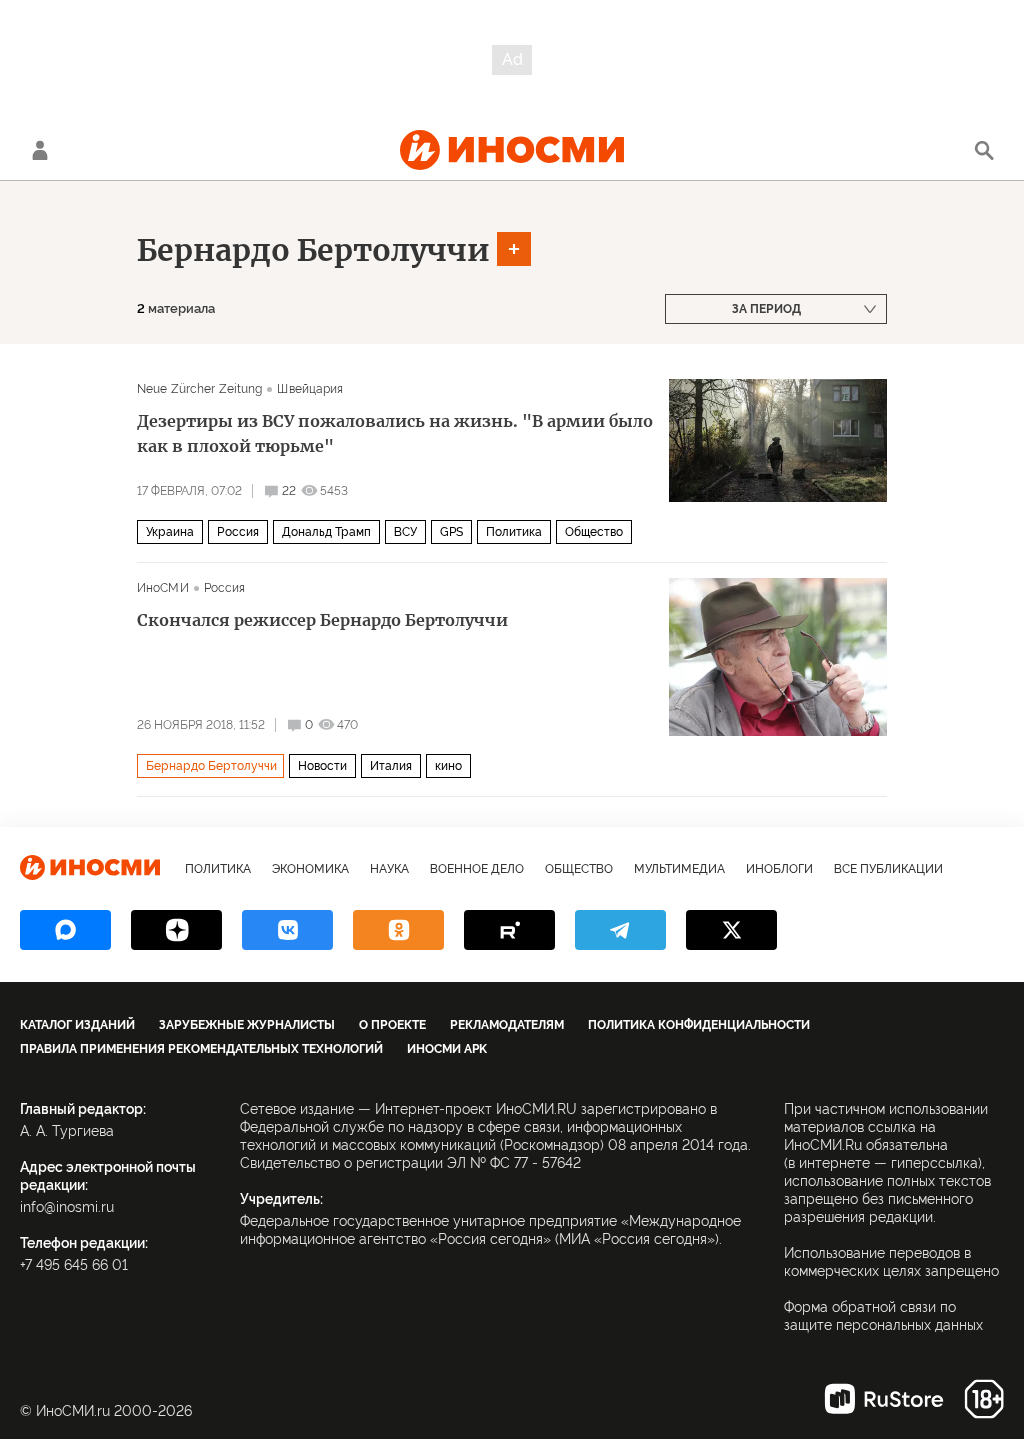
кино (448, 766)
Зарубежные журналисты (247, 1025)
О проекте (392, 1025)
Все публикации (888, 869)
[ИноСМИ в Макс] (65, 930)
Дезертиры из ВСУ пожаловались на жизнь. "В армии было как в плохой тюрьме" (395, 433)
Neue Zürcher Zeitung (199, 389)
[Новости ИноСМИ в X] (731, 930)
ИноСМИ (163, 588)
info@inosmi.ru (67, 1207)
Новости (322, 766)
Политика (514, 532)
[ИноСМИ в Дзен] (176, 930)
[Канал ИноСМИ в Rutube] (509, 930)
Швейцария (310, 389)
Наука (389, 869)
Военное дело (477, 869)
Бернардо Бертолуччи (313, 250)
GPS (451, 532)
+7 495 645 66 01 (74, 1265)
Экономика (310, 869)
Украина (170, 532)
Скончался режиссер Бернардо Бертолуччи (322, 620)
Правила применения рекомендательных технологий (201, 1049)
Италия (391, 766)
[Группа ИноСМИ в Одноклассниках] (398, 930)
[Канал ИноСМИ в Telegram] (620, 930)
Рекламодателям (507, 1025)
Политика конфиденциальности (699, 1025)
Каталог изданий (77, 1025)
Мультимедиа (679, 869)
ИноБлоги (779, 869)
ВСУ (405, 532)
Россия (238, 532)
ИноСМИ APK (447, 1049)
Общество (594, 532)
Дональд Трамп (326, 532)
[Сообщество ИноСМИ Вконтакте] (287, 930)
